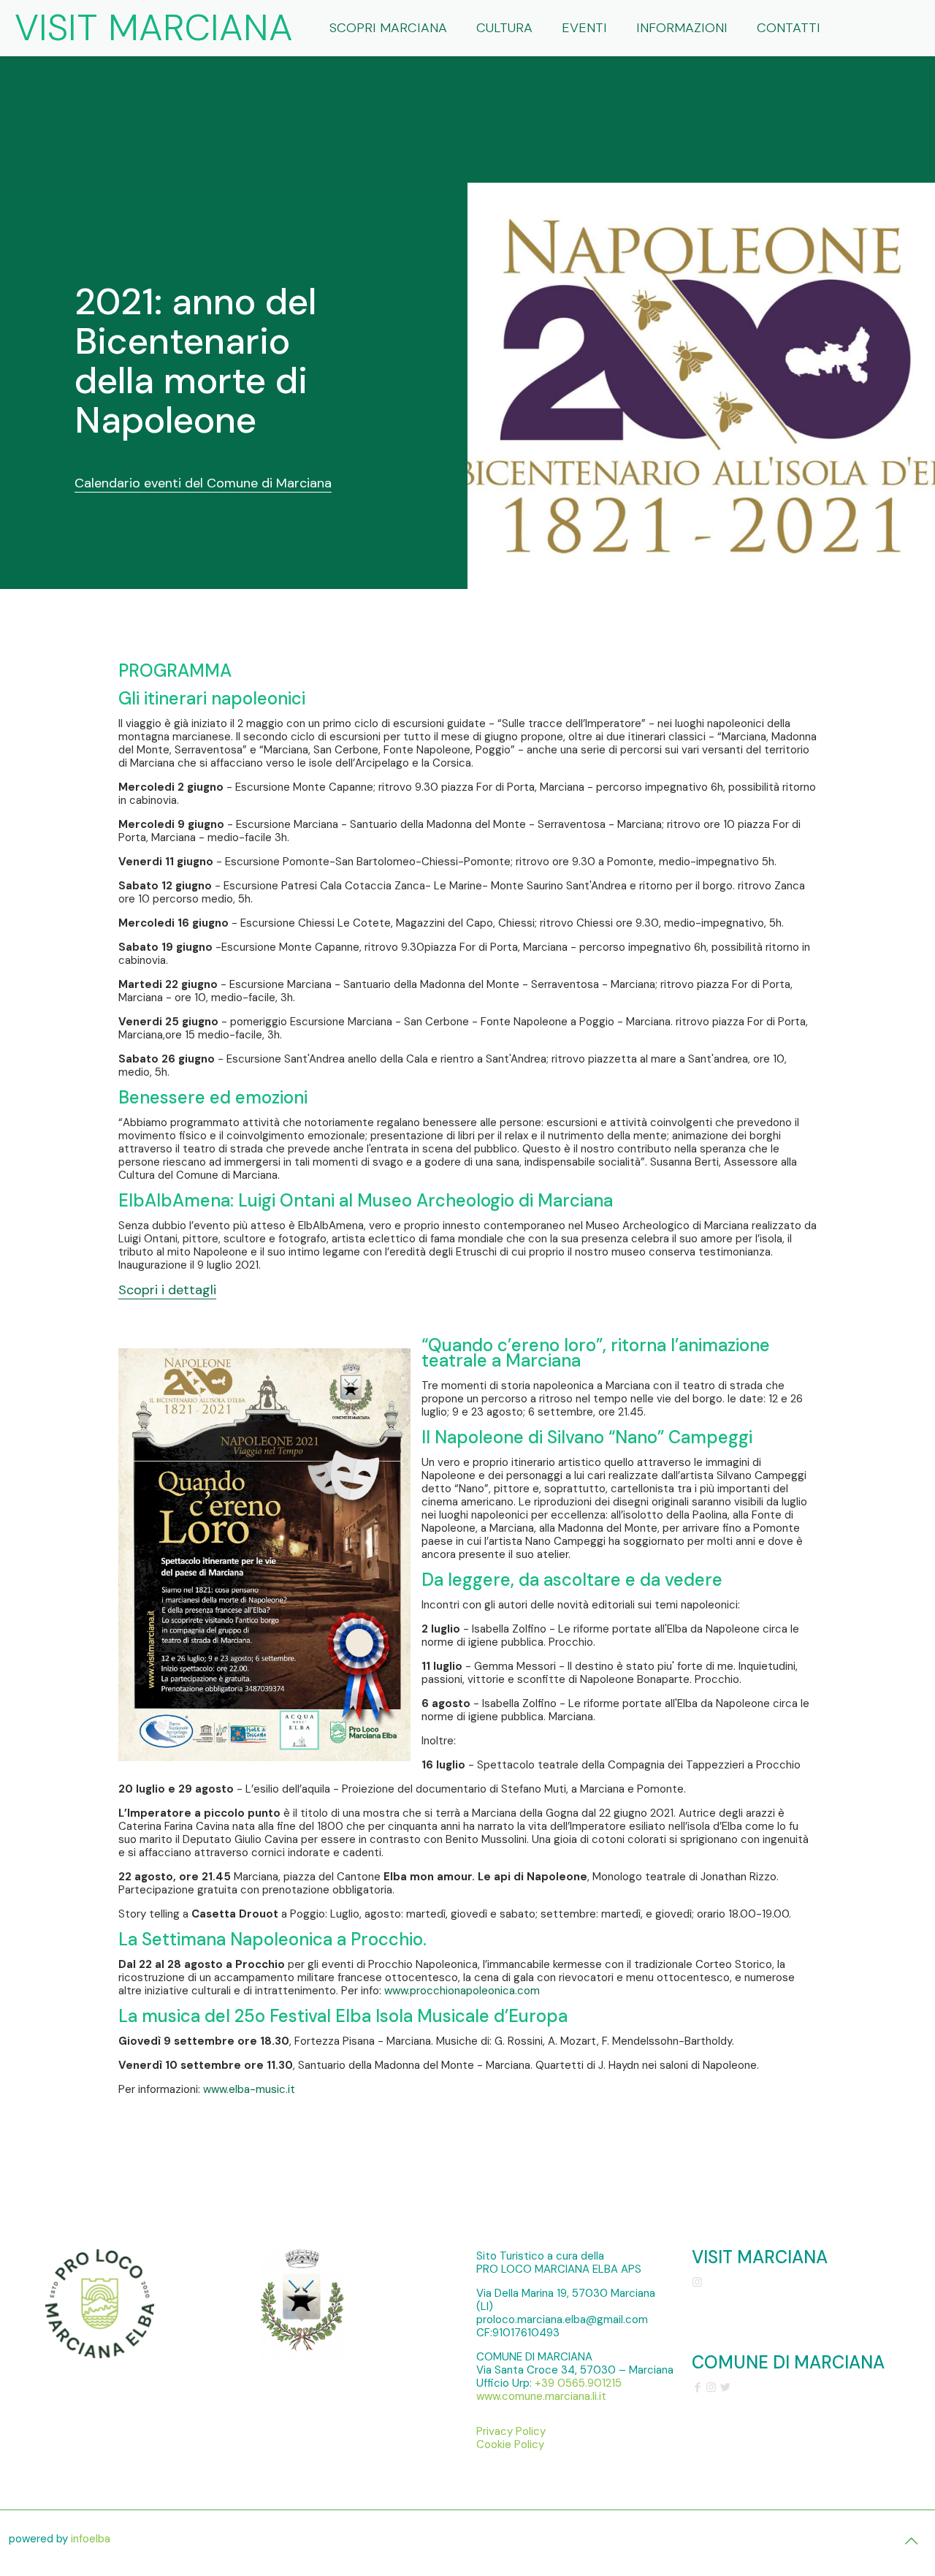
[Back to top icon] (911, 2541)
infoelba (91, 2539)
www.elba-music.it (249, 2089)
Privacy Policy (511, 2431)
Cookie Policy (510, 2444)
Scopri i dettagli (167, 1290)
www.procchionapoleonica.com (462, 1991)
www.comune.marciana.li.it (541, 2396)
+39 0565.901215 (578, 2383)
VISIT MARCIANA (154, 28)
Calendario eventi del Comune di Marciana (203, 483)
